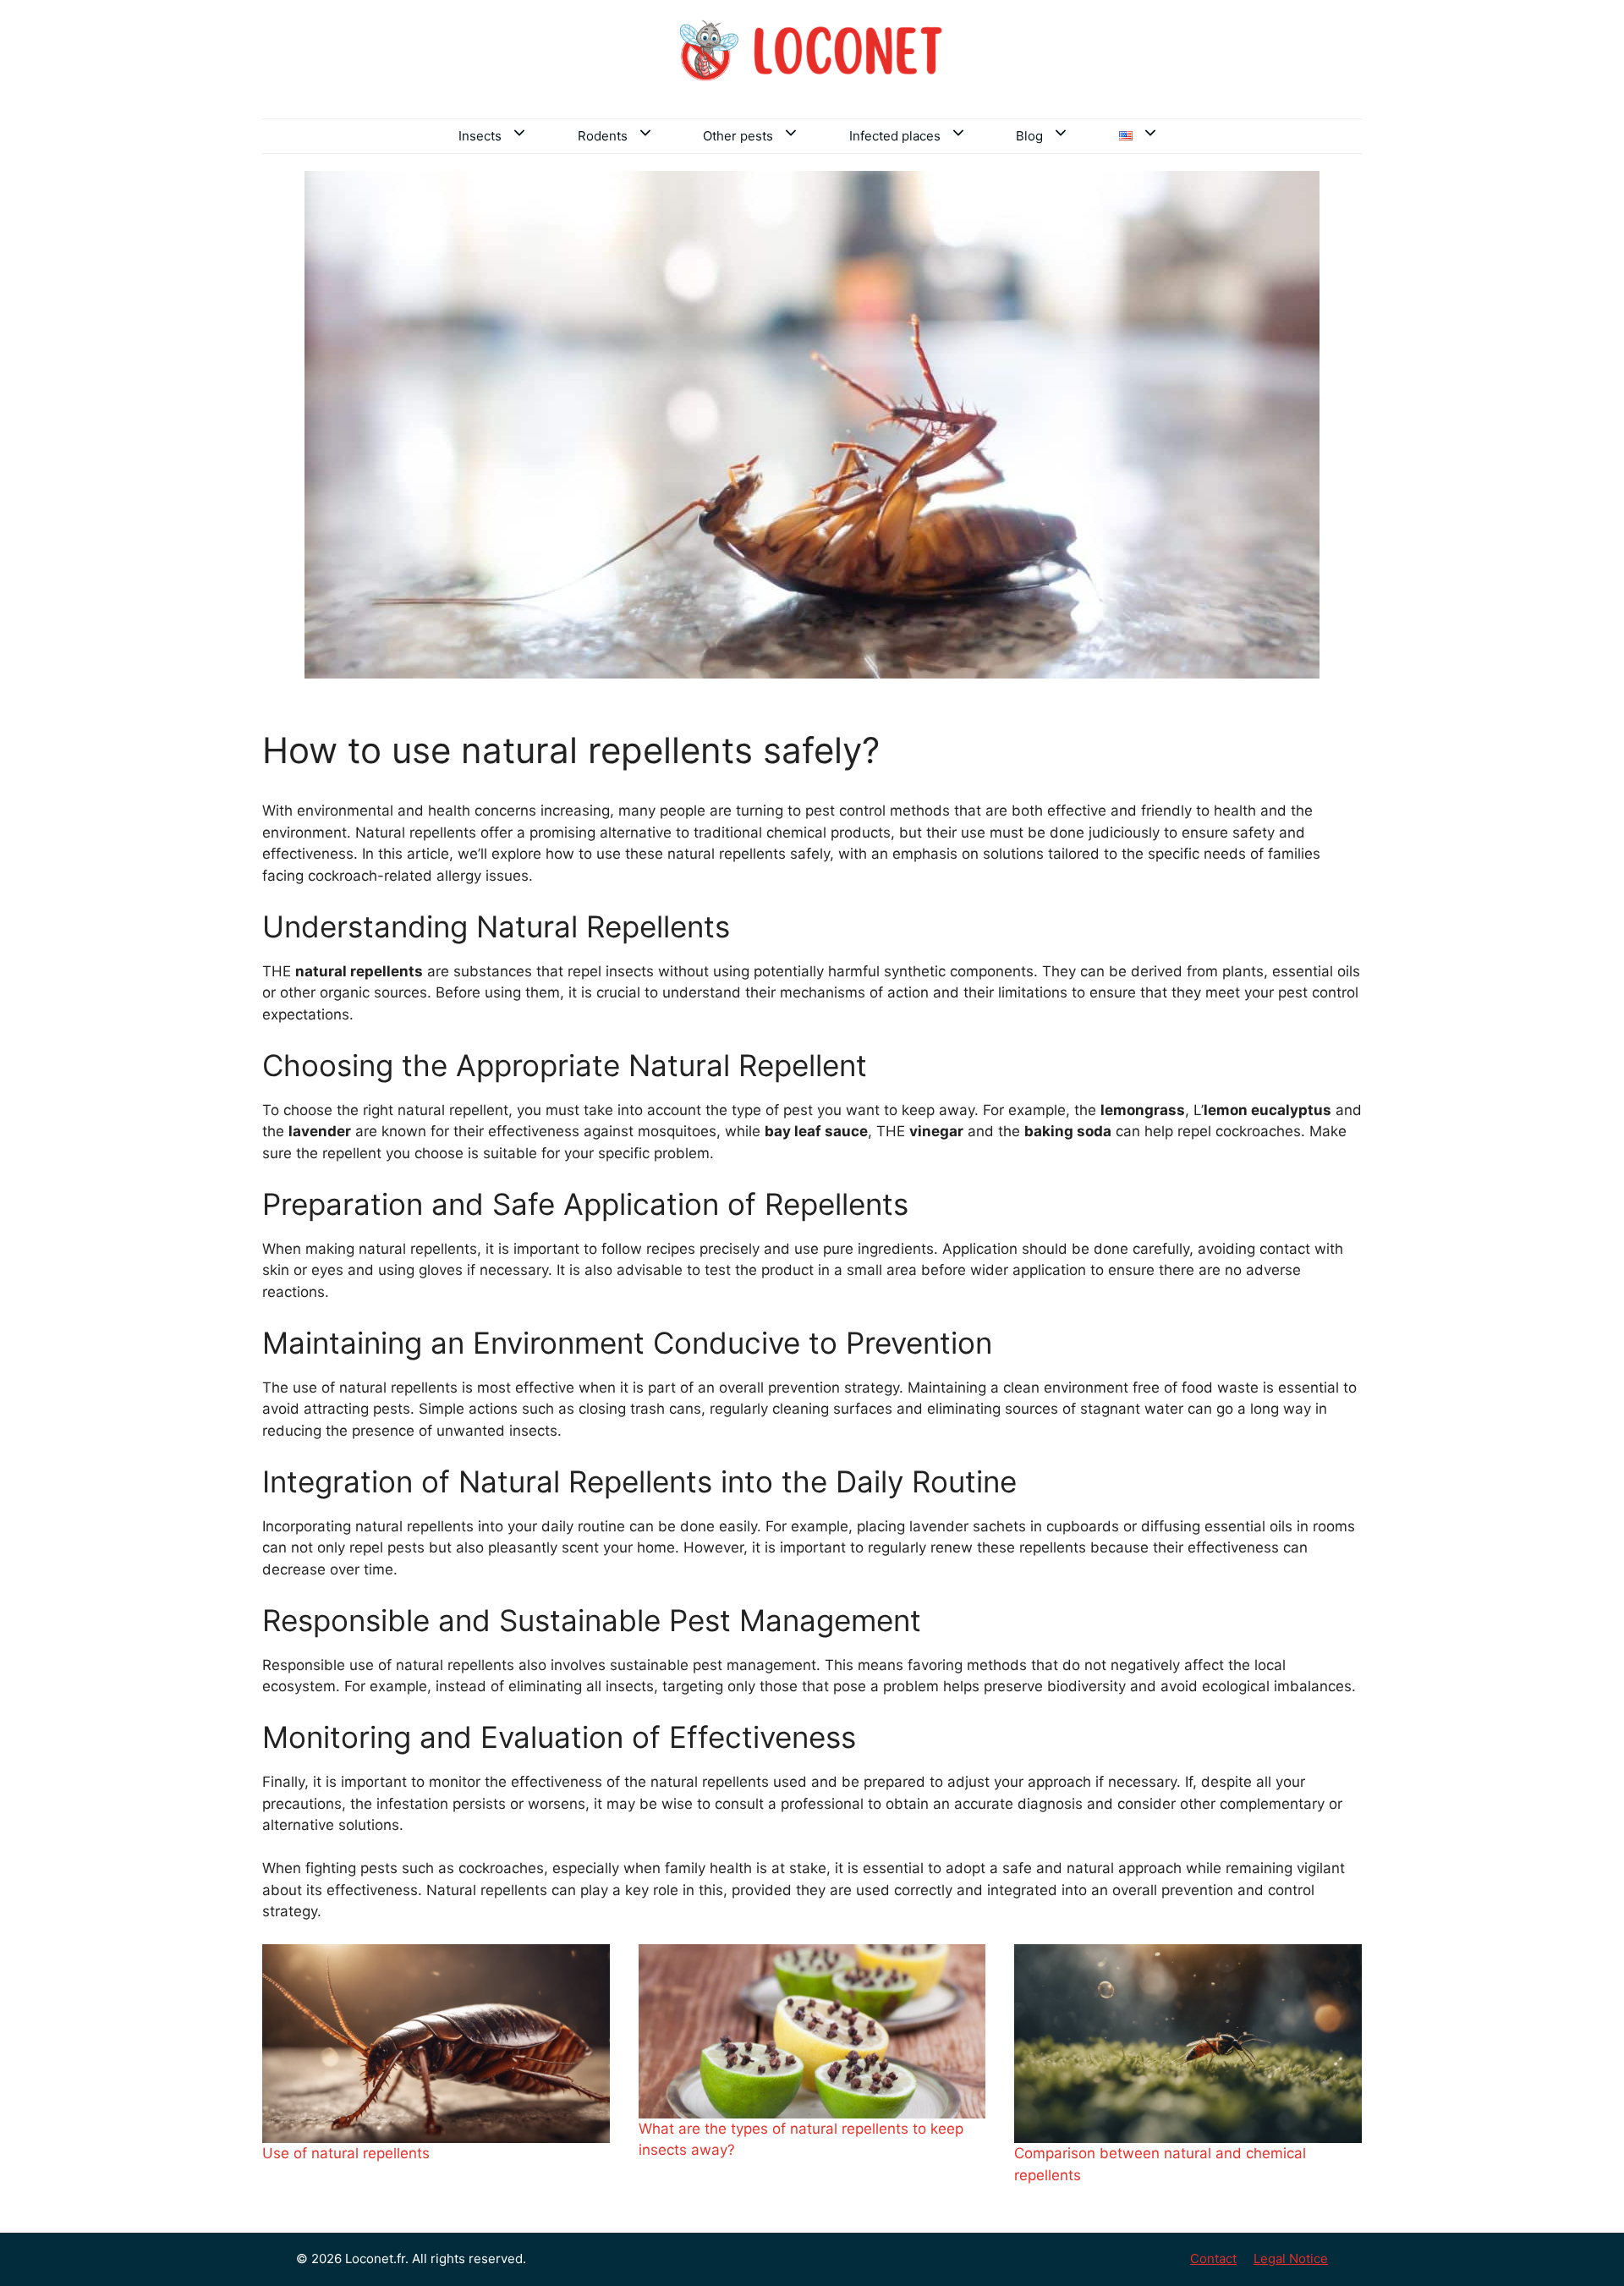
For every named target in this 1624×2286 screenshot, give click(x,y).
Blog (1029, 136)
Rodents (603, 136)
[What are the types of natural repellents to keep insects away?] (812, 2031)
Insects (480, 136)
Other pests (738, 136)
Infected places (895, 136)
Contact (1213, 2259)
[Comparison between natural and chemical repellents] (1188, 2044)
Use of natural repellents (346, 2153)
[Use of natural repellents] (436, 2044)
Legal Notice (1291, 2259)
